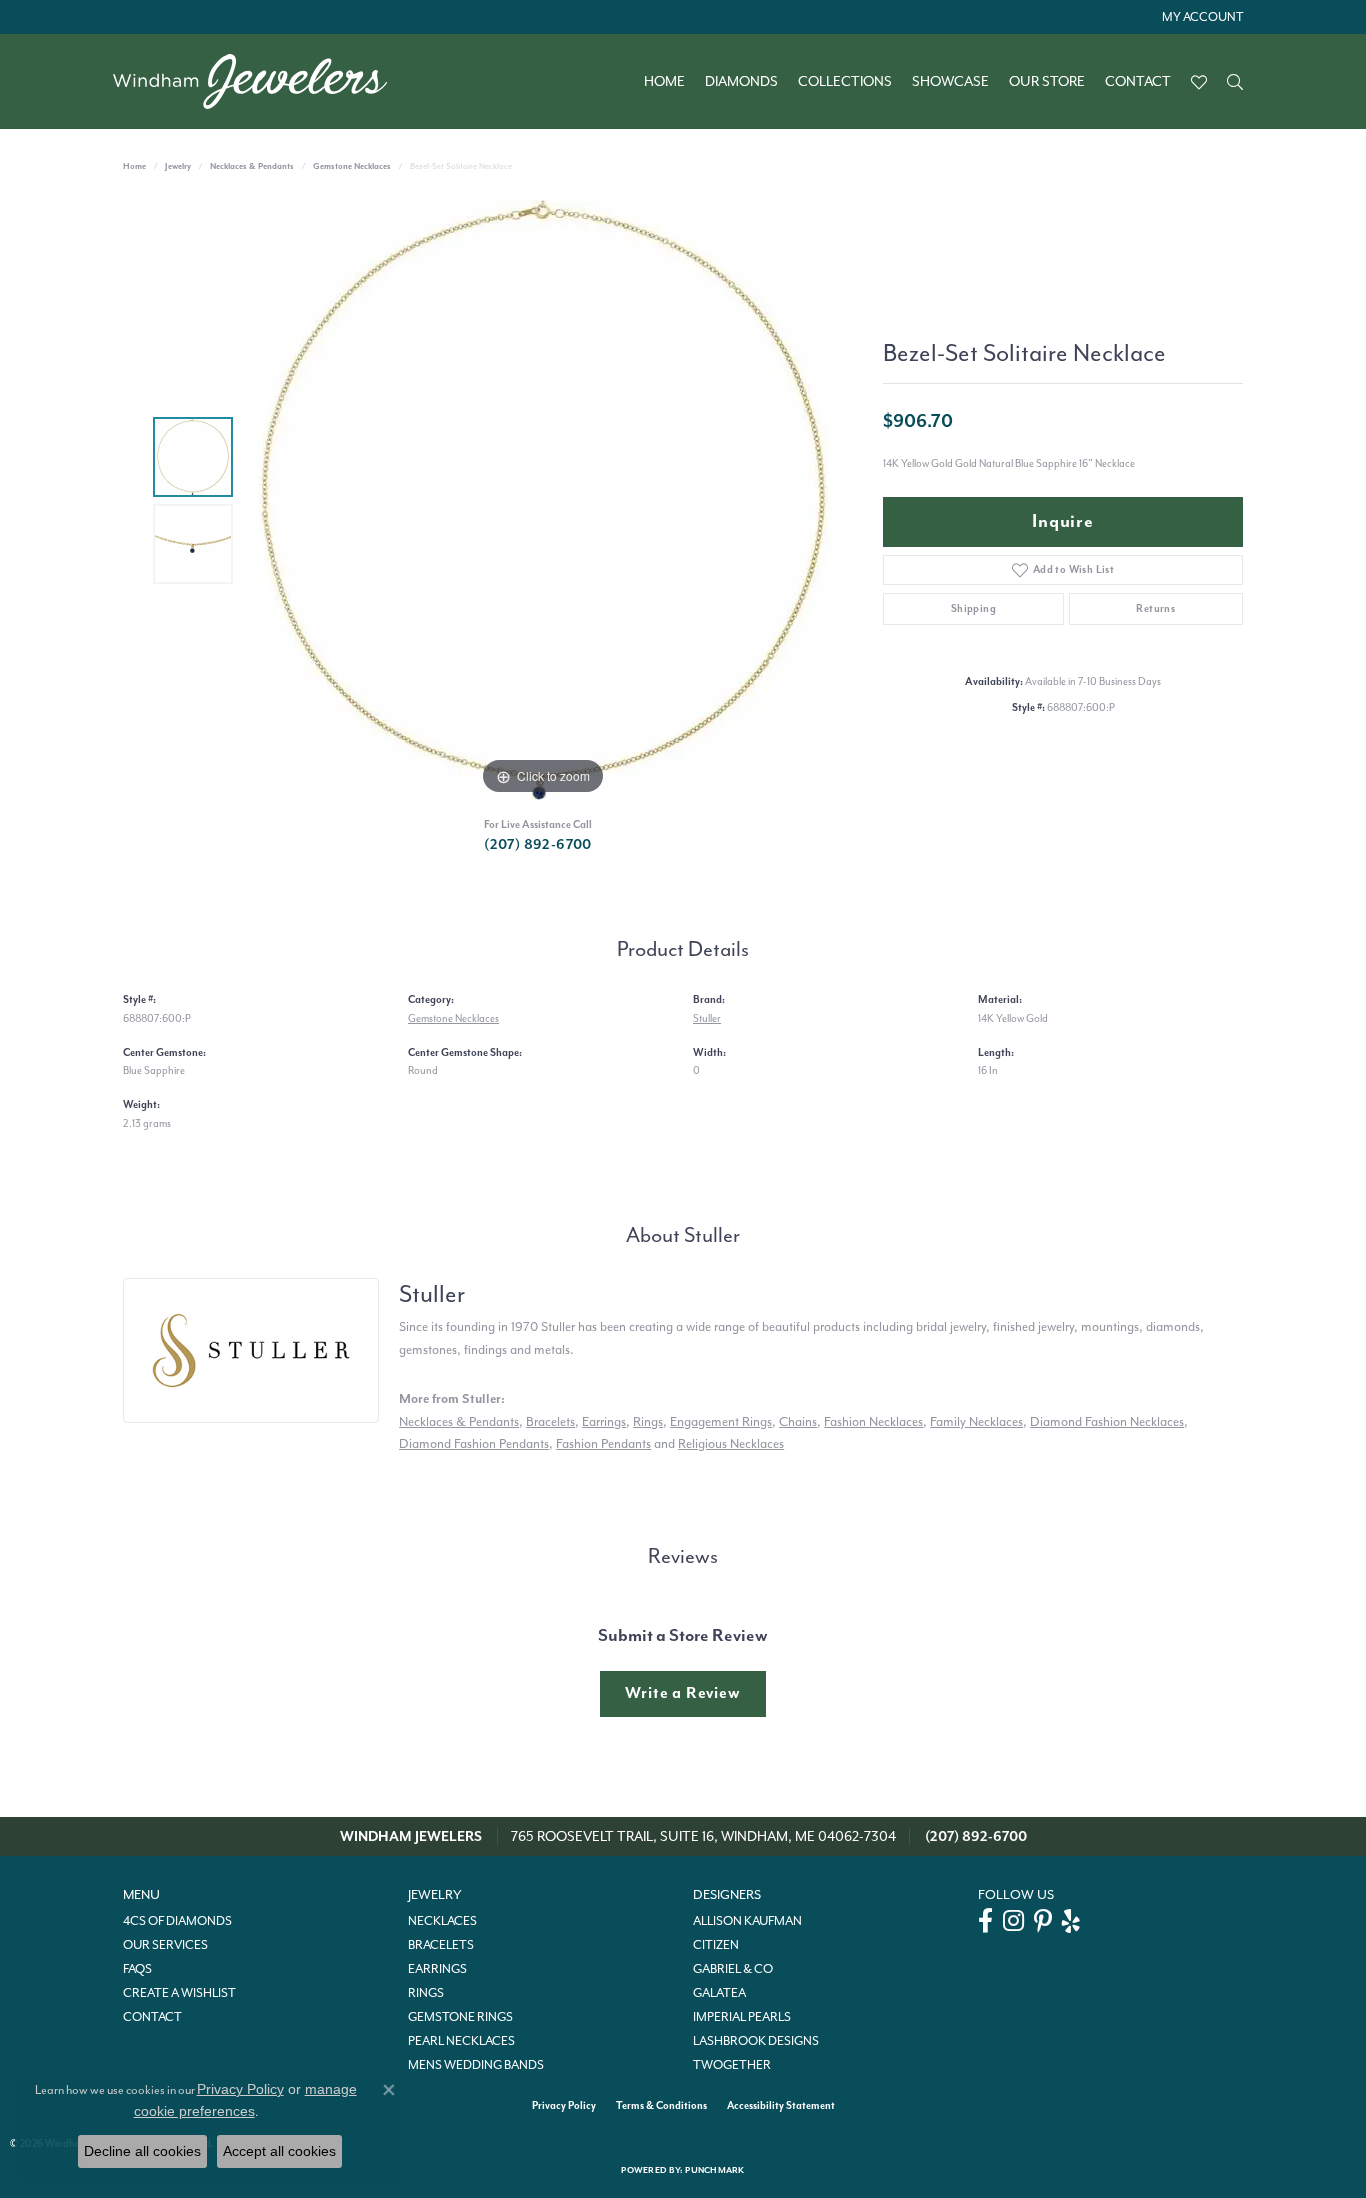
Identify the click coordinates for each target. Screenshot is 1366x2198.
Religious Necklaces (731, 1443)
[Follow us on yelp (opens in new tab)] (1071, 1921)
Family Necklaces (976, 1421)
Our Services (165, 1945)
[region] (543, 500)
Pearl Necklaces (461, 2041)
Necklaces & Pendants (252, 166)
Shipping (973, 608)
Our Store (1047, 82)
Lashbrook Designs (756, 2041)
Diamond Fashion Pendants (474, 1443)
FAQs (137, 1969)
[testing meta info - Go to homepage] (260, 81)
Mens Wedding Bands (476, 2065)
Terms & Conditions (661, 2105)
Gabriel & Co (733, 1969)
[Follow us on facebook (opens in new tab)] (985, 1921)
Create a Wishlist (179, 1993)
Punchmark (714, 2170)
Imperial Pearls (742, 2017)
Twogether (732, 2065)
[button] (1200, 17)
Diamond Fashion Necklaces (1107, 1421)
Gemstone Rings (460, 2017)
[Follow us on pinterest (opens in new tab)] (1043, 1921)
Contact (1138, 82)
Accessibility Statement (781, 2105)
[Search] (1235, 82)
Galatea (719, 1993)
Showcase (950, 82)
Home (664, 82)
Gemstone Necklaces (352, 166)
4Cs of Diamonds (177, 1921)
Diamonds (741, 82)
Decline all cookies (142, 2151)
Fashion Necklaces (873, 1421)
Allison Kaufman (747, 1921)
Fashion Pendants (603, 1443)
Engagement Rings (721, 1421)
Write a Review (682, 1693)
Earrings (604, 1421)
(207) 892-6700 (538, 844)
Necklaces (442, 1921)
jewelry (178, 166)
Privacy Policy (564, 2105)
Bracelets (550, 1421)
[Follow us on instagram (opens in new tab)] (1013, 1921)
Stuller (707, 1018)
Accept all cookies (279, 2151)
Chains (798, 1421)
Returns (1155, 608)
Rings (648, 1421)
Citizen (716, 1945)
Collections (845, 82)
